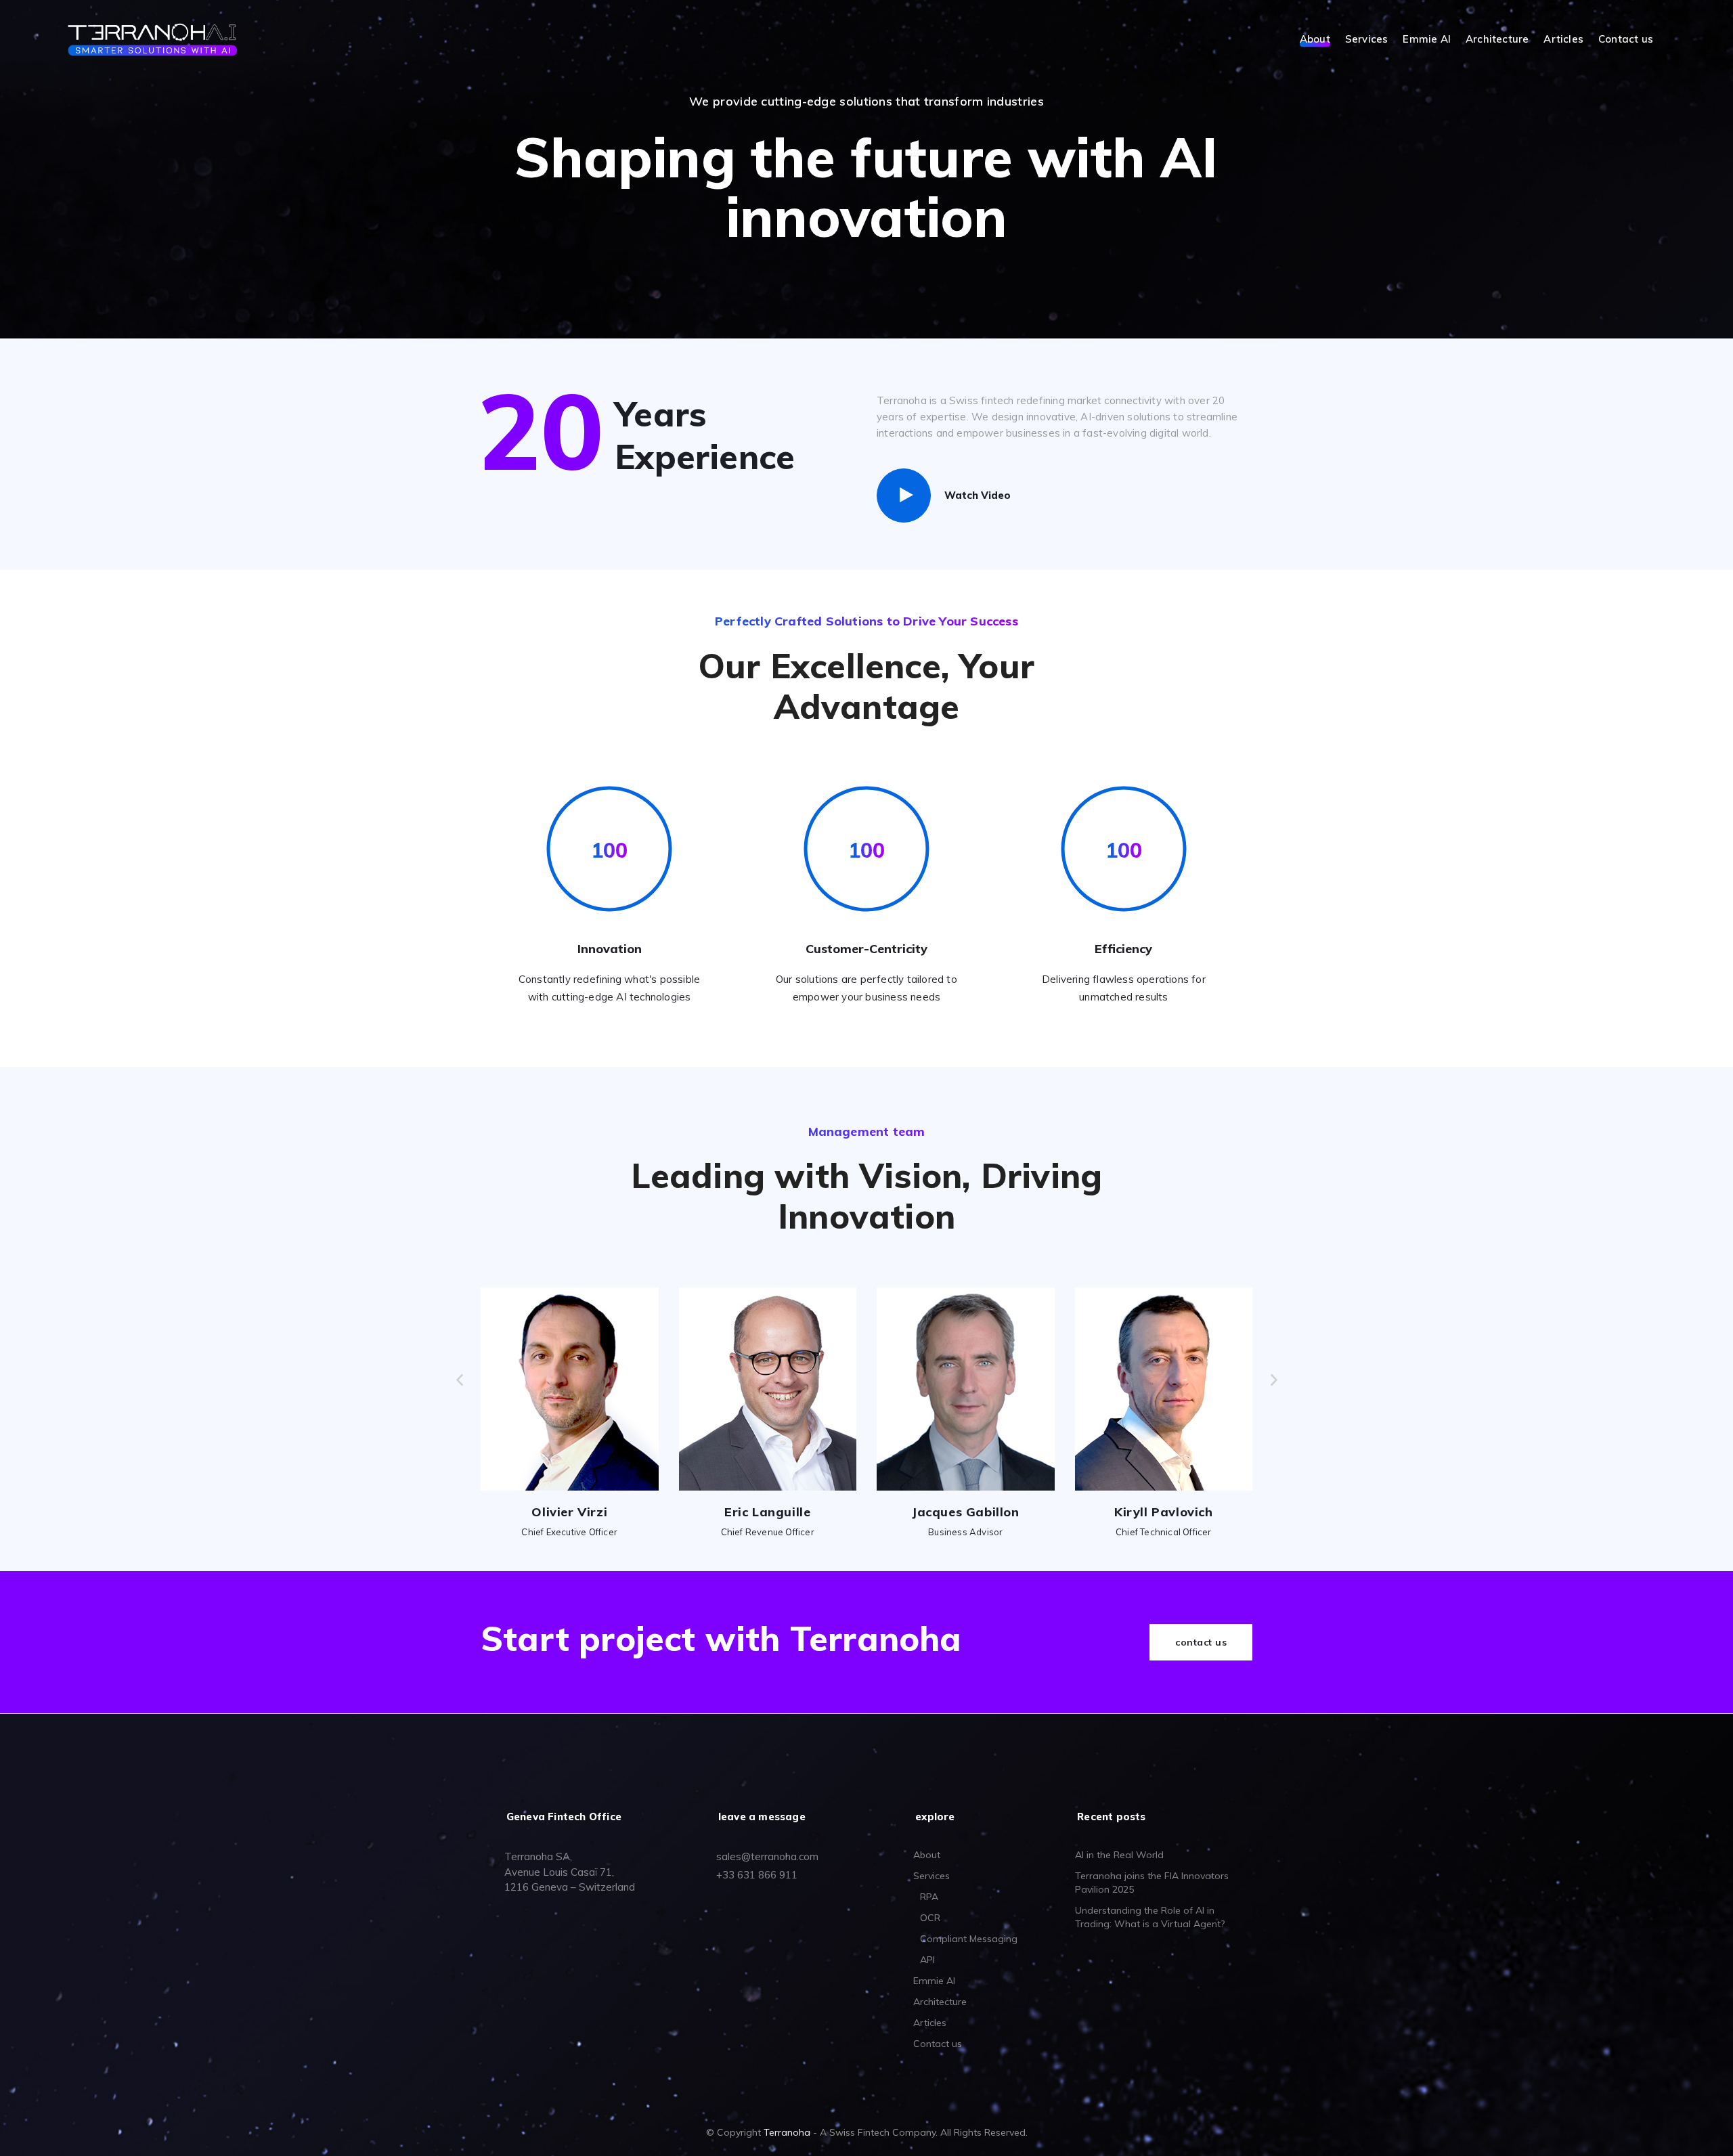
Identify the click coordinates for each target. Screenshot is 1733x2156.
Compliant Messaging (969, 1939)
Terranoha (787, 2132)
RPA (929, 1897)
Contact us (1626, 40)
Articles (1563, 40)
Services (1367, 40)
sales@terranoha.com (767, 1856)
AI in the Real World (1119, 1855)
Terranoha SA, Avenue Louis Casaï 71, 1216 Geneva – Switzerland (570, 1872)
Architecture (1497, 40)
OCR (930, 1918)
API (927, 1960)
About (1315, 40)
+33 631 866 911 (757, 1875)
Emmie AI (1427, 40)
